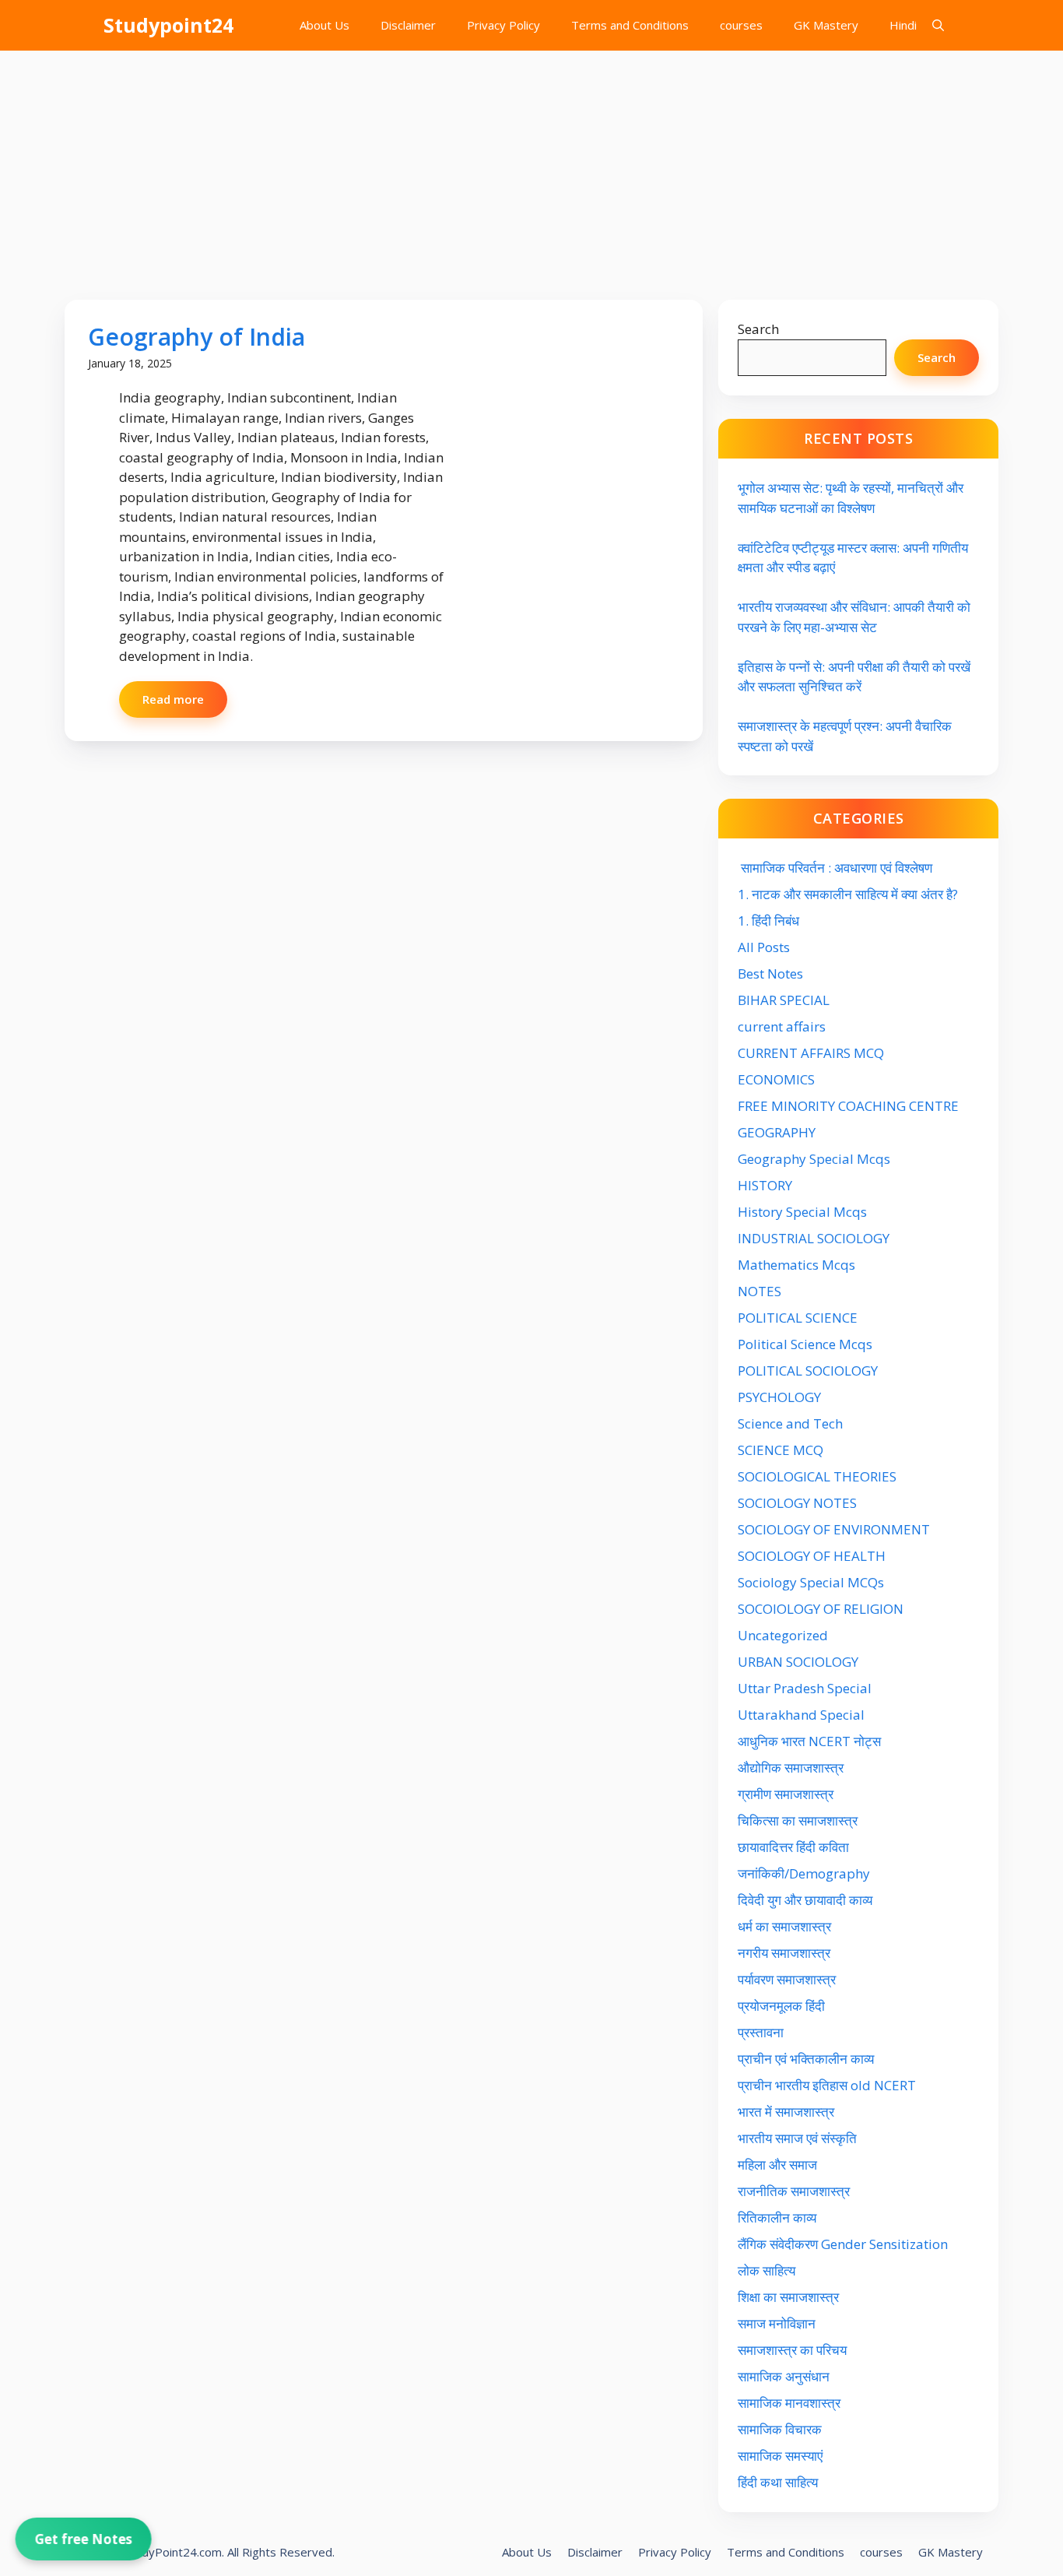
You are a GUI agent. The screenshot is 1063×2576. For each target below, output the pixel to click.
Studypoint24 (168, 25)
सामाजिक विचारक (780, 2429)
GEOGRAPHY (777, 1132)
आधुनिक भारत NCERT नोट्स (809, 1741)
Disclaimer (408, 25)
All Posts (764, 947)
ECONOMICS (776, 1079)
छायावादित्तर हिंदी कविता (795, 1847)
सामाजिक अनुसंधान (784, 2376)
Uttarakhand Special (801, 1715)
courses (741, 25)
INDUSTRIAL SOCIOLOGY (814, 1238)
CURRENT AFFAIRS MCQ (811, 1053)
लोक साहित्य (768, 2270)
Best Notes (770, 973)
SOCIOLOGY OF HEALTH (812, 1556)
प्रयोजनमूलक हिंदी (781, 2006)
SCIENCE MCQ (781, 1450)
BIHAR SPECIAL (784, 1000)
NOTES (760, 1291)
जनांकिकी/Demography (804, 1873)
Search (758, 329)
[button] (938, 25)
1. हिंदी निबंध (768, 921)
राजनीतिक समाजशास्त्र (794, 2191)
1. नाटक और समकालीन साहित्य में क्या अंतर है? (848, 894)
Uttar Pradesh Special (805, 1688)
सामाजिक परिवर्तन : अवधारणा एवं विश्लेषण (835, 868)
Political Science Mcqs (805, 1344)
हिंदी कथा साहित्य (779, 2482)
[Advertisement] (531, 167)
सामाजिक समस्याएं (780, 2456)
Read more (173, 699)
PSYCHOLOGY (779, 1397)
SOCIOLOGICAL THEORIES (817, 1476)
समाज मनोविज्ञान (777, 2323)
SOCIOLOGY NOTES (797, 1503)
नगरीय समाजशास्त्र (784, 1953)
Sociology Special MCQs (811, 1582)
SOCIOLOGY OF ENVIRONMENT (834, 1529)
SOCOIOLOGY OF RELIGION (821, 1609)
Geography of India (196, 337)
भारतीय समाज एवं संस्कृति (797, 2138)
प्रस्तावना (761, 2032)
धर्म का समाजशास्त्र (784, 1926)
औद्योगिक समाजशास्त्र (791, 1768)
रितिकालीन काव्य (779, 2218)
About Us (325, 25)
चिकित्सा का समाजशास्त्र (798, 1820)
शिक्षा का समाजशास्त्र (788, 2297)
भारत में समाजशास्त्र (788, 2112)
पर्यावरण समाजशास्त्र (787, 1979)
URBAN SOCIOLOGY (798, 1662)
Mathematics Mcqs (796, 1265)
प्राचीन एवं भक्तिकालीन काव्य (807, 2059)
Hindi (903, 25)
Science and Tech (790, 1423)
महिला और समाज (777, 2165)
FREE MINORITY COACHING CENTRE (848, 1106)
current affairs (782, 1026)
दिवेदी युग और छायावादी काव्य (805, 1900)
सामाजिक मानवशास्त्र (789, 2403)
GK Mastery (826, 25)
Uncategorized (783, 1635)
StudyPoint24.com (173, 2552)
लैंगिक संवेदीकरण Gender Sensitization (843, 2244)
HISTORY (765, 1185)
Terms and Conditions (630, 25)
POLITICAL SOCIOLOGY (808, 1371)
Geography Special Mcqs (814, 1159)
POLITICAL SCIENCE (798, 1318)
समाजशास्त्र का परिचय (792, 2350)
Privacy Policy (503, 25)
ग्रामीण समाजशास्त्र (786, 1794)
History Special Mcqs (802, 1212)
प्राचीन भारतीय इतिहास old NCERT (827, 2085)
